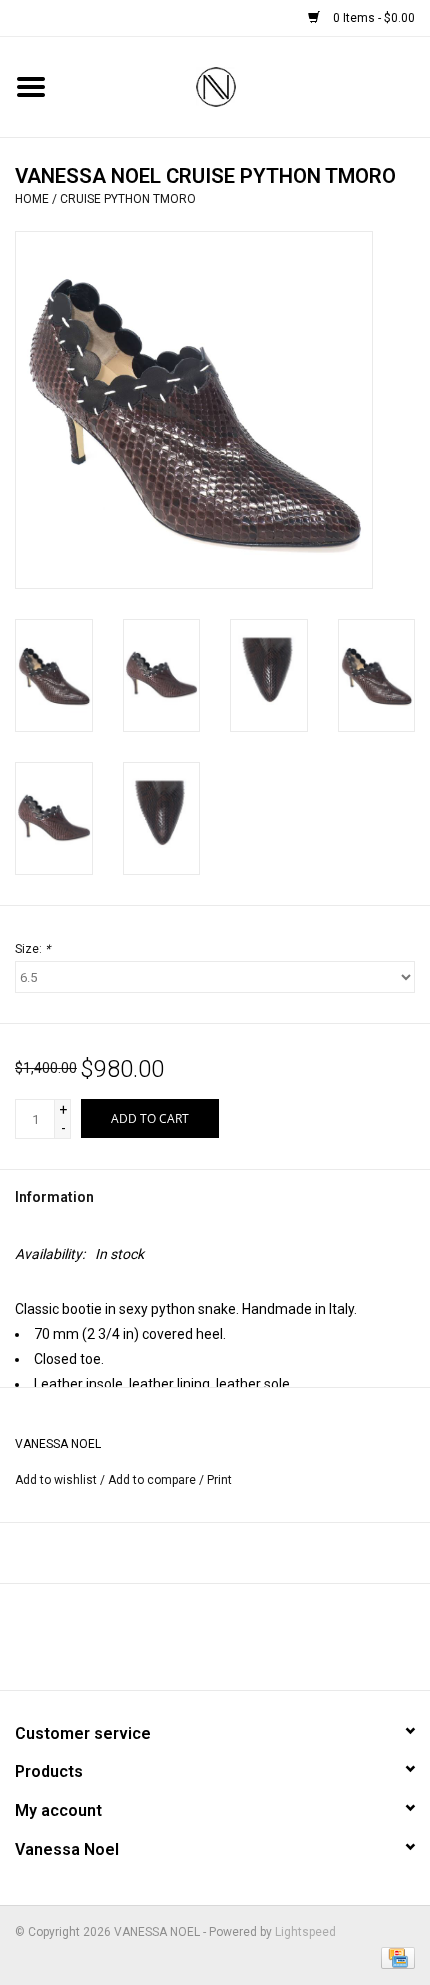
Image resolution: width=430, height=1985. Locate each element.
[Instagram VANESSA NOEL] (268, 1644)
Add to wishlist (56, 1480)
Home (32, 199)
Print (219, 1480)
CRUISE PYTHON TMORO (128, 199)
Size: (32, 949)
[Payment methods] (394, 1957)
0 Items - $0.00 (372, 18)
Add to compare (153, 1480)
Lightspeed (305, 1932)
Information (54, 1197)
